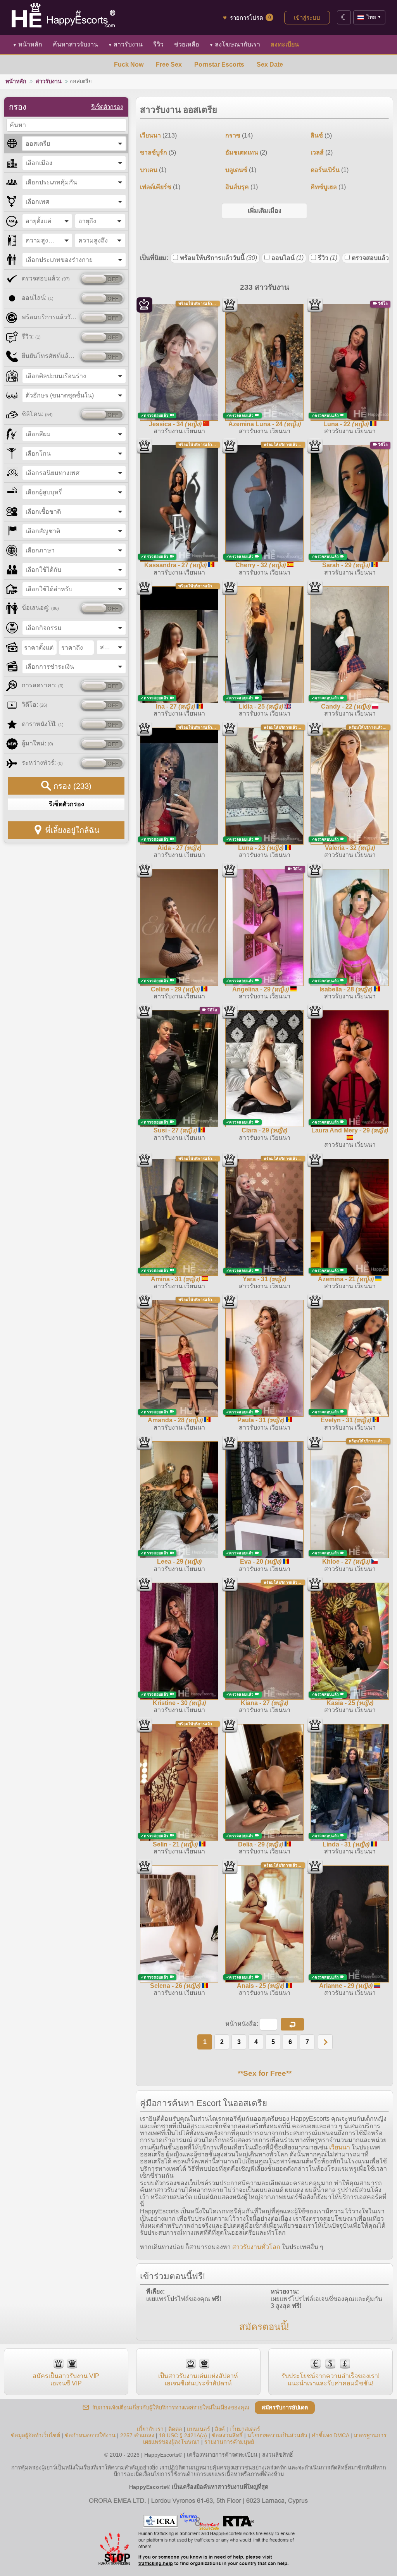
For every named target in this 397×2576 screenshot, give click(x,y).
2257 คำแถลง (137, 2435)
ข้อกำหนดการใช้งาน (90, 2435)
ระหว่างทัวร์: (42, 763)
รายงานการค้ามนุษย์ (229, 2442)
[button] (292, 2024)
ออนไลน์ (287, 258)
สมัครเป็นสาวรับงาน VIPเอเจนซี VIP (66, 2379)
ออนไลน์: (38, 298)
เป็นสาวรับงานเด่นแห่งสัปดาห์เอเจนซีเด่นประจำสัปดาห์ (198, 2379)
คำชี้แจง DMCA (330, 2435)
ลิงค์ (220, 2429)
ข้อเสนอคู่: (40, 608)
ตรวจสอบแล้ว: (46, 278)
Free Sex (169, 65)
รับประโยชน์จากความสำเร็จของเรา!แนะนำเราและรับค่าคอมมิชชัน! (331, 2379)
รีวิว (328, 258)
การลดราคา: (43, 685)
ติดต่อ (175, 2429)
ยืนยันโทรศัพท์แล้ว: (49, 356)
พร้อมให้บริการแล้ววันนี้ (218, 258)
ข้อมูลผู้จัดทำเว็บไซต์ (35, 2435)
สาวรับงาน (125, 44)
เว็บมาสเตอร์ (245, 2429)
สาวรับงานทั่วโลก (256, 2247)
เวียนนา (340, 2147)
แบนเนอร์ (198, 2429)
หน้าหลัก (28, 44)
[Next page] (325, 2042)
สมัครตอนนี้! (264, 2327)
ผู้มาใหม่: (37, 743)
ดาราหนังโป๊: (43, 724)
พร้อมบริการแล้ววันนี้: (49, 317)
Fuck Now (129, 65)
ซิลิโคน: (37, 414)
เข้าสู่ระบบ (307, 18)
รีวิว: (31, 336)
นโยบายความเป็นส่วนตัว (277, 2435)
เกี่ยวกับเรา (150, 2429)
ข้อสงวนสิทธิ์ (227, 2435)
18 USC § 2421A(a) (183, 2435)
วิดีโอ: (35, 705)
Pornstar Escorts (219, 65)
